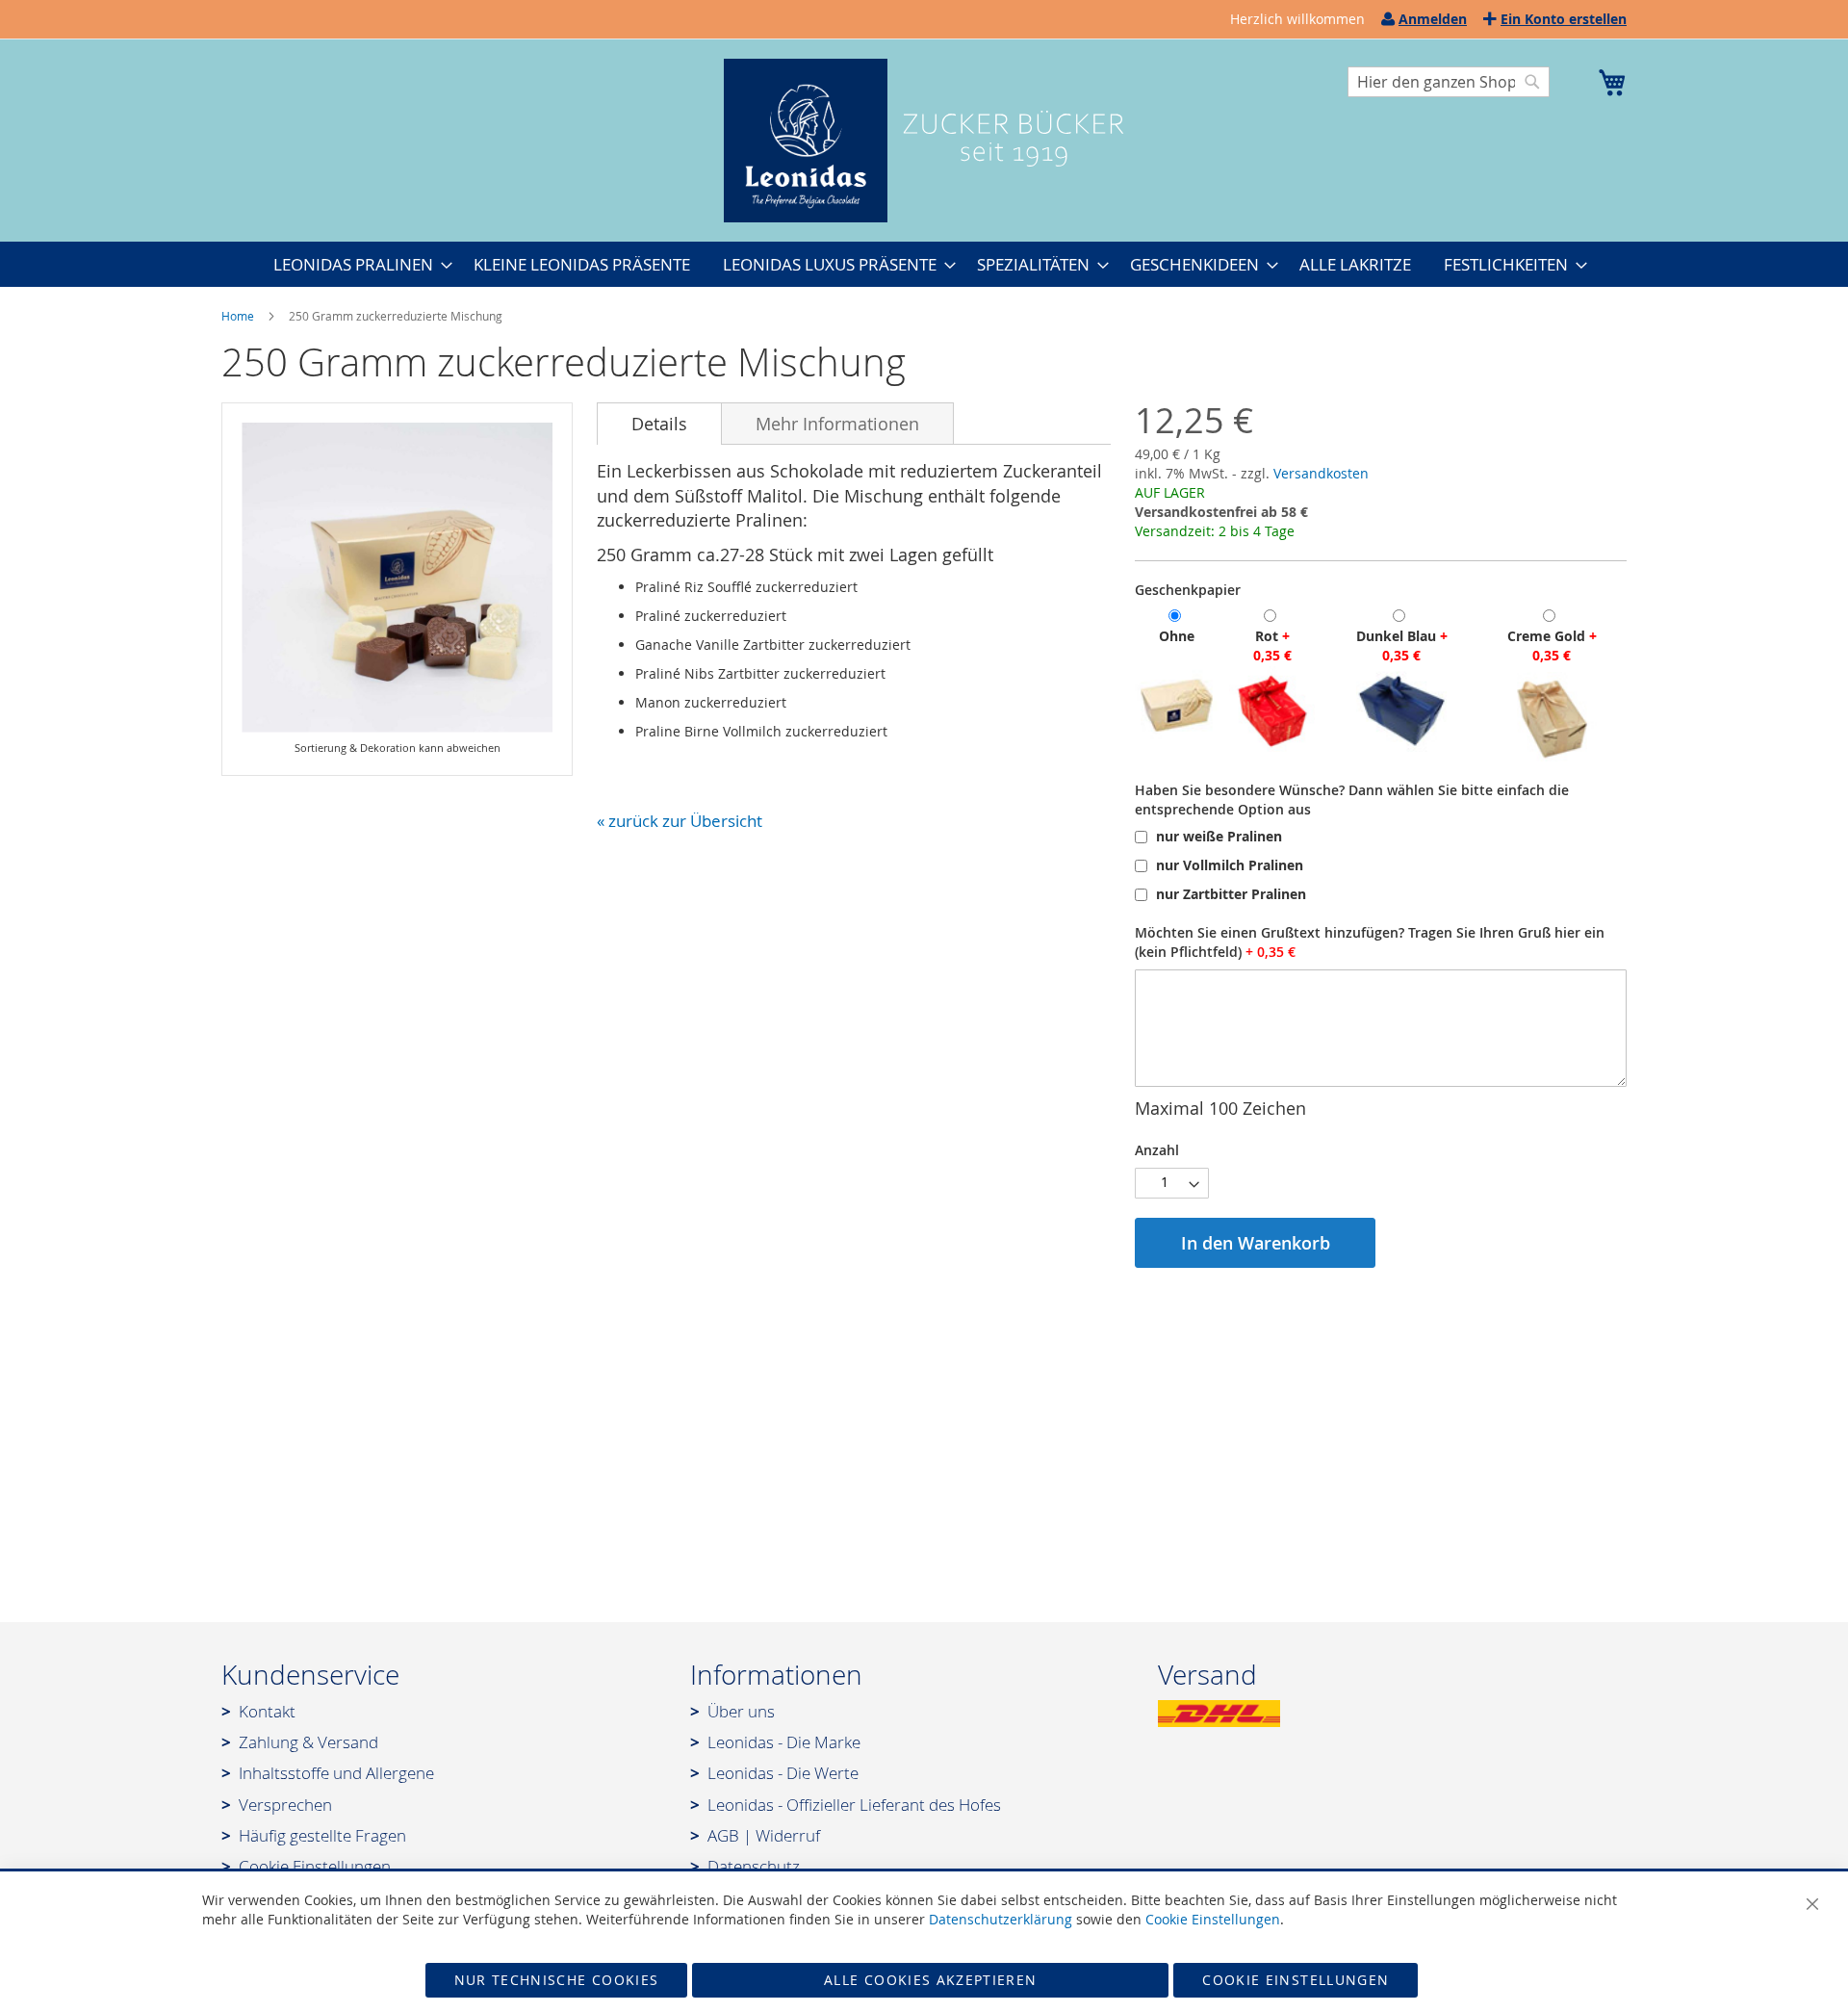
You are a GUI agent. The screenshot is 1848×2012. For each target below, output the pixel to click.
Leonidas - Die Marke (784, 1742)
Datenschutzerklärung (1001, 1919)
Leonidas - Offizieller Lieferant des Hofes (854, 1805)
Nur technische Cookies (557, 1980)
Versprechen (285, 1805)
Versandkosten (1321, 473)
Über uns (741, 1711)
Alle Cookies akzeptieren (930, 1980)
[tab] (659, 424)
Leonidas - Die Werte (783, 1773)
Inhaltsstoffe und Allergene (336, 1773)
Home (238, 316)
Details (659, 424)
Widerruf (788, 1835)
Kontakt (267, 1711)
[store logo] (924, 141)
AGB (723, 1835)
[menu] (924, 264)
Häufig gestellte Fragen (322, 1835)
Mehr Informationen (837, 424)
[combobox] (1449, 82)
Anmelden (1433, 19)
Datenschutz (754, 1866)
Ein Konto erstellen (1564, 19)
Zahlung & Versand (308, 1742)
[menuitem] (357, 264)
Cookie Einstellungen (315, 1866)
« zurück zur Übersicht (680, 821)
